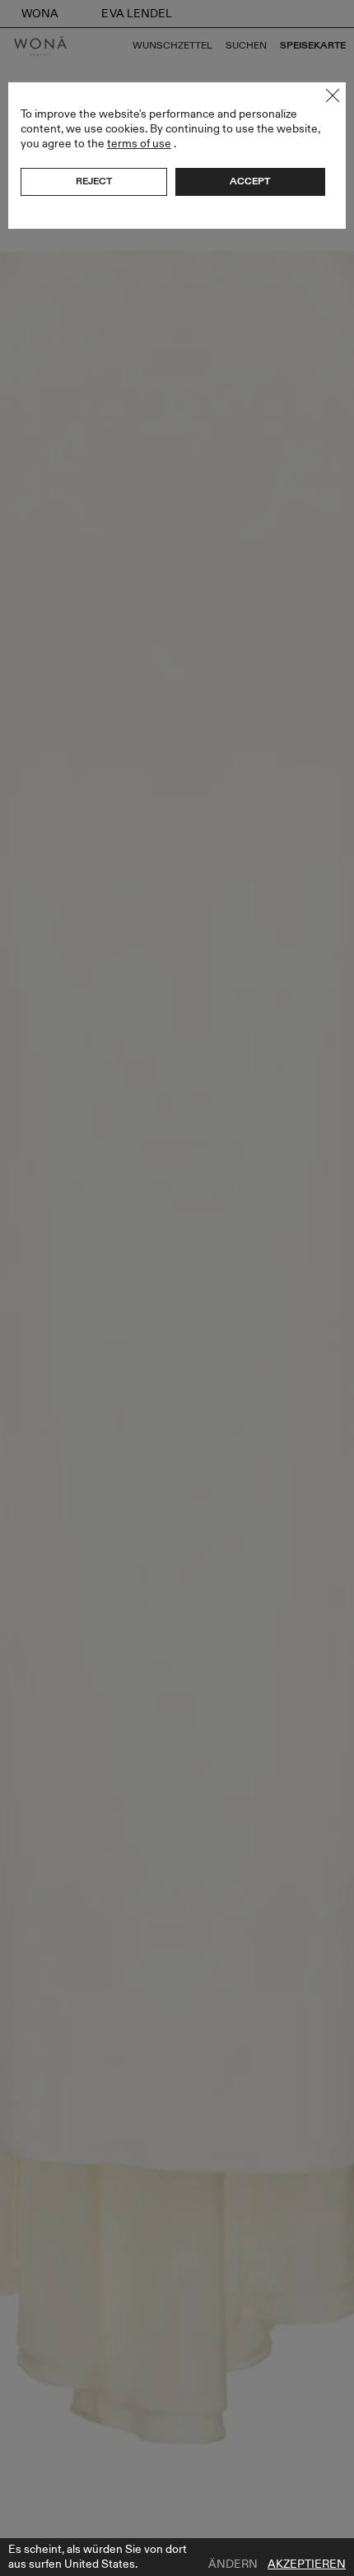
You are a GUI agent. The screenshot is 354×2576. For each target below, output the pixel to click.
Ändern (233, 2564)
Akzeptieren (307, 2564)
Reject (94, 181)
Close (333, 95)
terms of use (139, 144)
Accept (250, 181)
